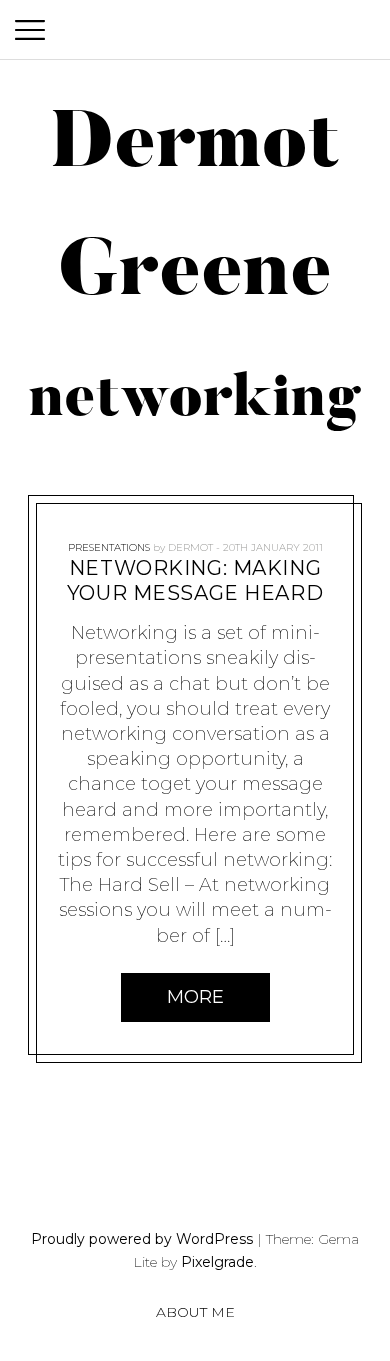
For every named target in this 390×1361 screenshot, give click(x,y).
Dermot (190, 547)
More (195, 996)
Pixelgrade (217, 1262)
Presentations (109, 547)
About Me (195, 1312)
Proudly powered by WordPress (142, 1239)
